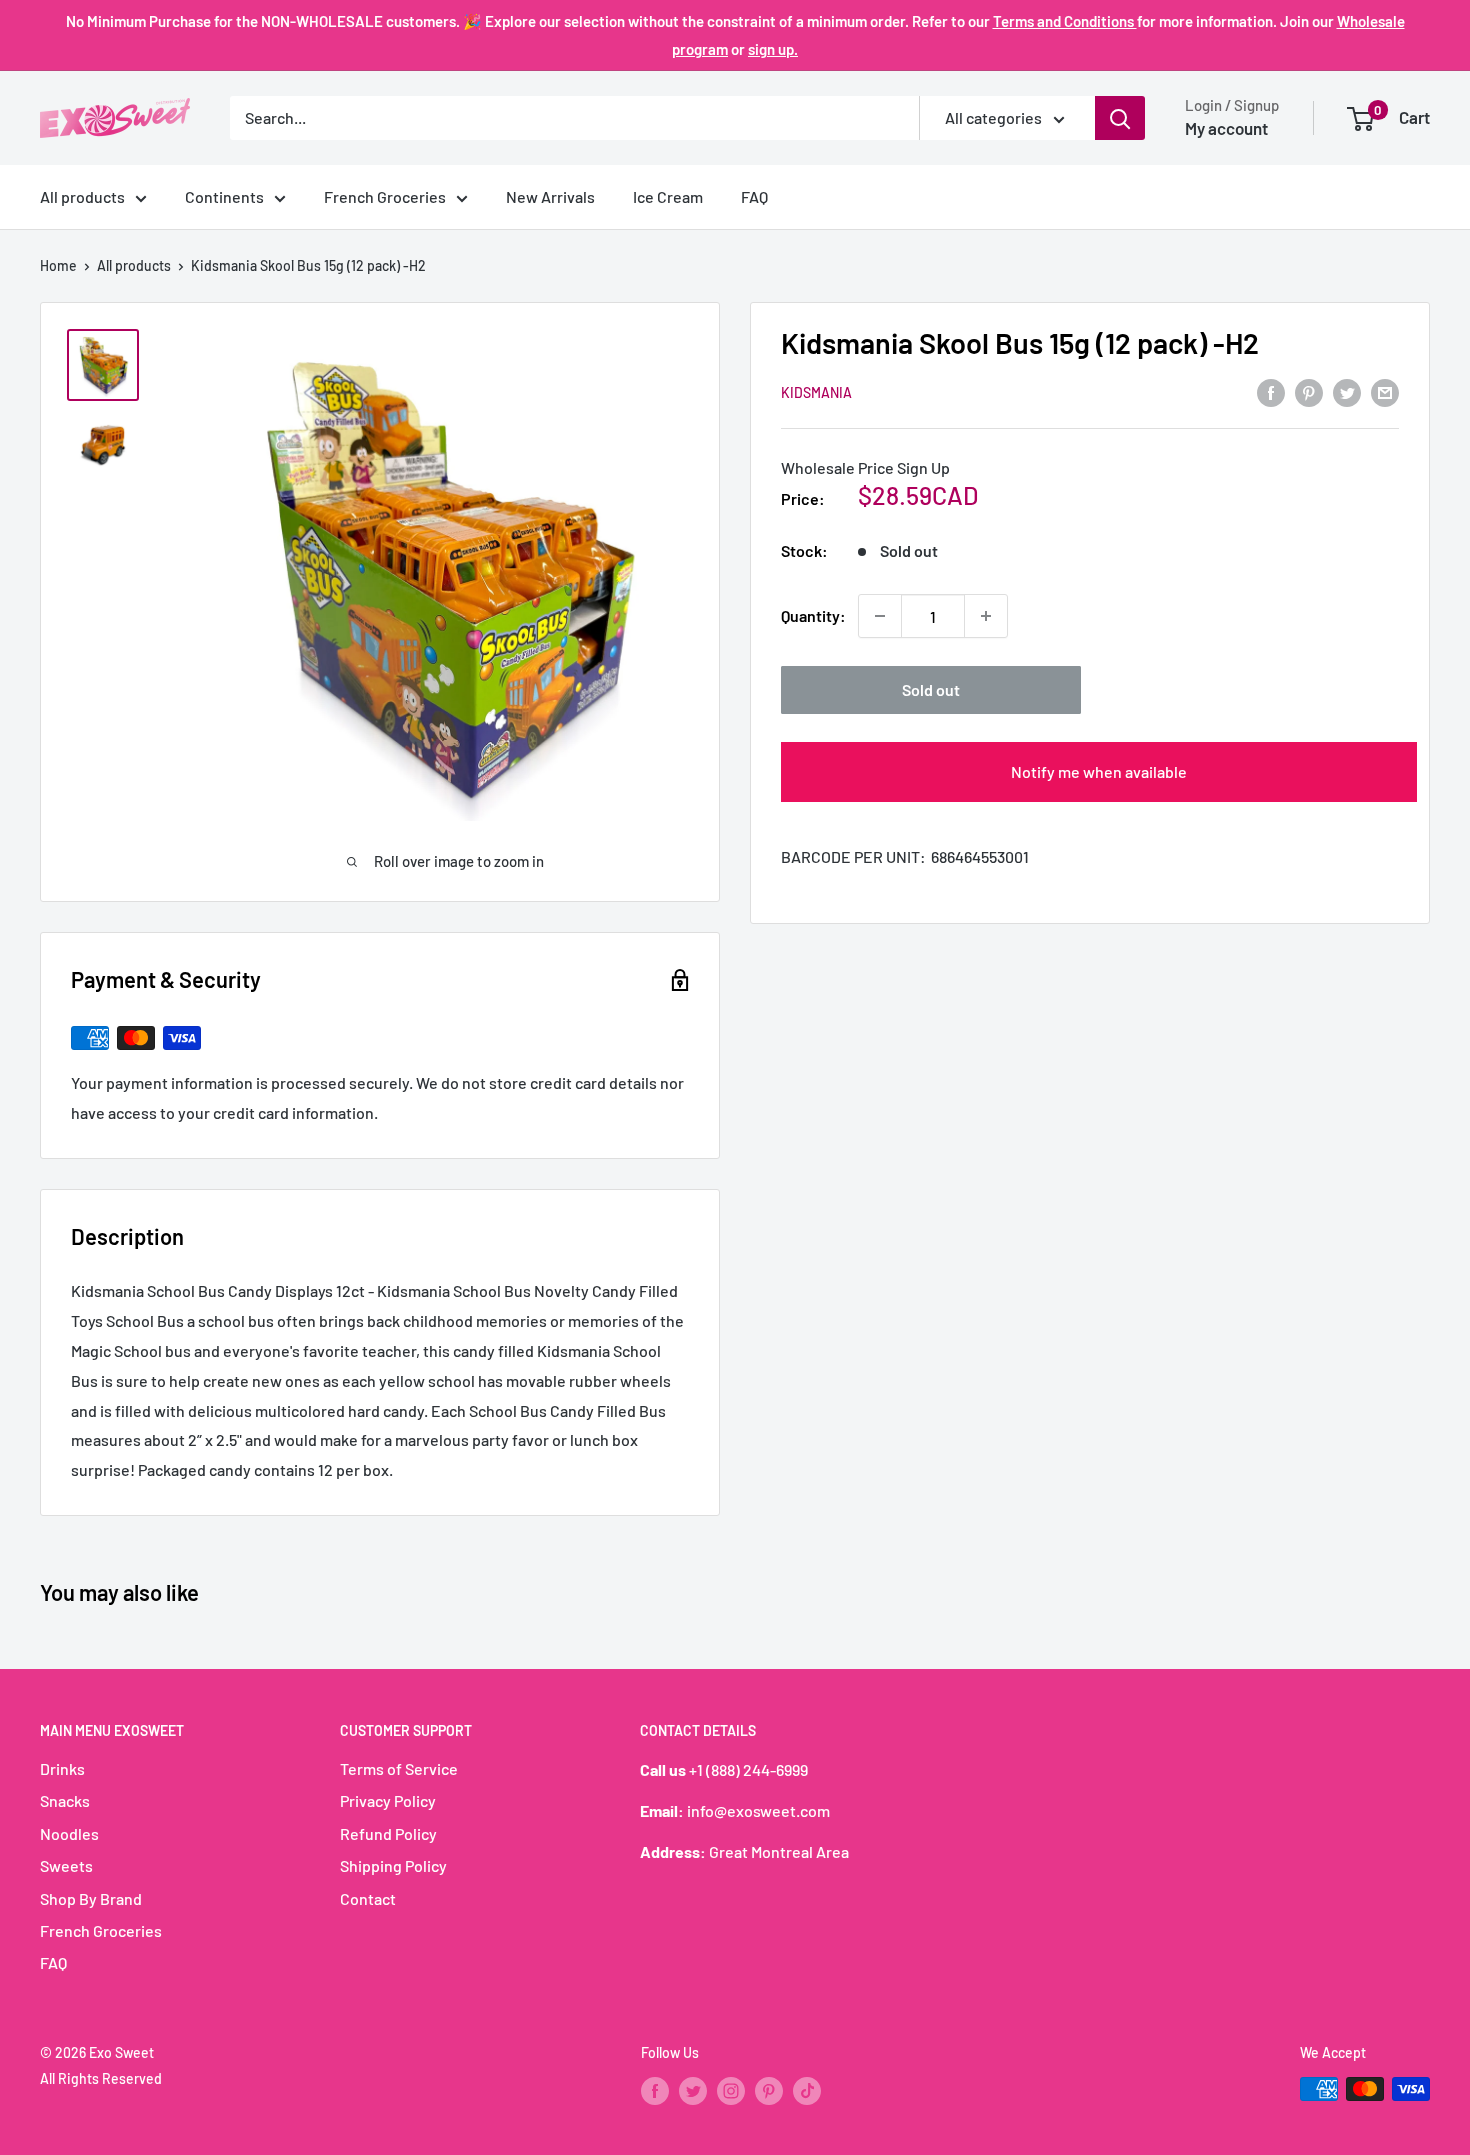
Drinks (62, 1768)
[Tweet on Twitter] (1347, 391)
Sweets (66, 1865)
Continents (224, 196)
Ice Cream (668, 196)
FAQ (754, 196)
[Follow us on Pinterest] (769, 2091)
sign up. (773, 49)
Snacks (65, 1800)
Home (58, 265)
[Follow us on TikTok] (807, 2091)
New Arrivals (550, 196)
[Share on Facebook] (1271, 391)
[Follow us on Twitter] (693, 2091)
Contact (368, 1898)
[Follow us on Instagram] (731, 2091)
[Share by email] (1385, 391)
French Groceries (385, 196)
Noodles (69, 1833)
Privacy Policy (388, 1800)
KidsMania (816, 392)
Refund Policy (388, 1833)
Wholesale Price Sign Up (865, 468)
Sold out (931, 689)
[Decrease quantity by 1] (880, 616)
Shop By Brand (91, 1898)
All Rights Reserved (101, 2078)
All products (82, 196)
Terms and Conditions (1065, 21)
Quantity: (813, 615)
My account (1226, 128)
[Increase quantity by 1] (986, 616)
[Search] (1120, 118)
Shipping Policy (393, 1865)
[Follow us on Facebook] (655, 2091)
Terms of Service (399, 1768)
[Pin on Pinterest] (1309, 391)
